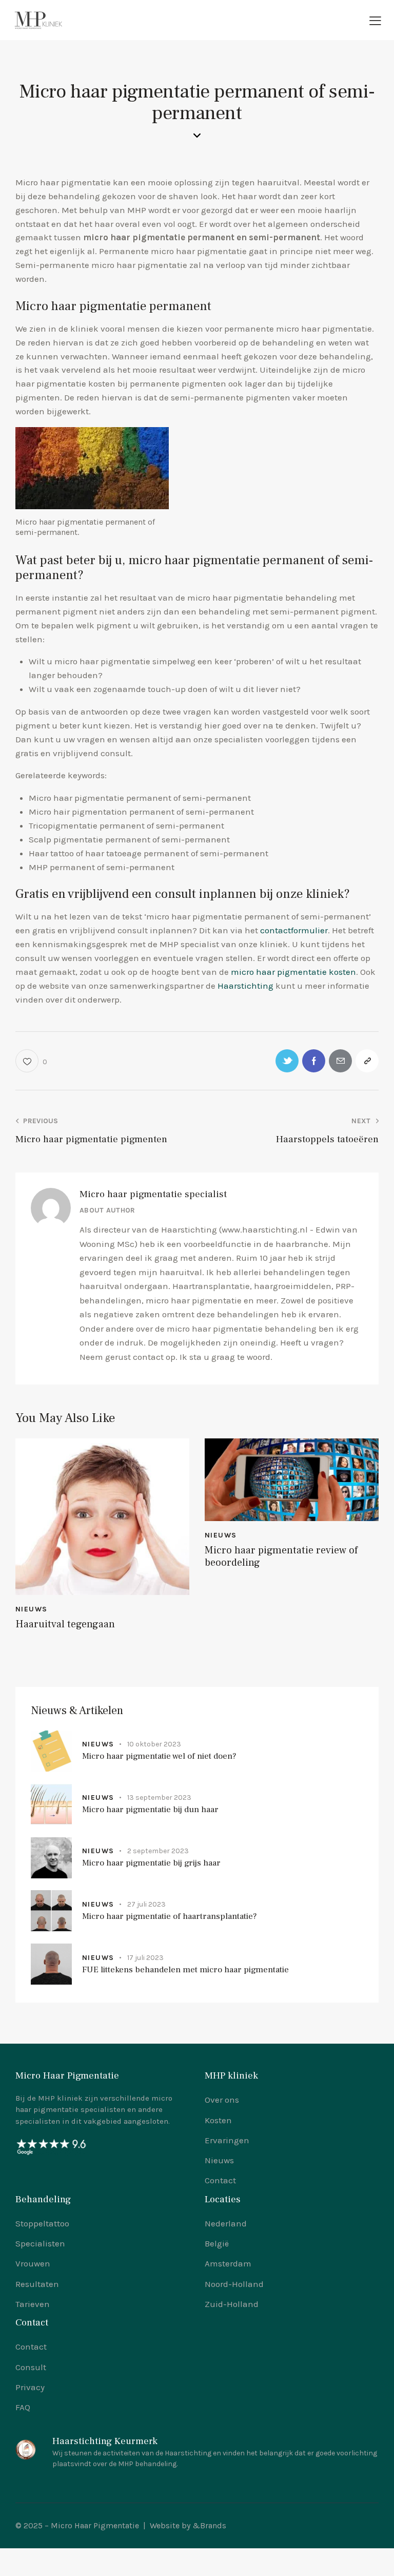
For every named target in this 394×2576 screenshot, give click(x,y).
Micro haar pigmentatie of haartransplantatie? (170, 1917)
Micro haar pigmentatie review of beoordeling (281, 1556)
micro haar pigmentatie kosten (293, 972)
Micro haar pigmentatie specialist (153, 1194)
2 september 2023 (158, 1851)
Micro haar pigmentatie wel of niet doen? (159, 1756)
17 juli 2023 (145, 1958)
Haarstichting (245, 986)
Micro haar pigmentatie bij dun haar (150, 1810)
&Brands (209, 2525)
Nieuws (31, 1609)
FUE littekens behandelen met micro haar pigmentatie (185, 1970)
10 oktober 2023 (154, 1744)
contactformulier (294, 930)
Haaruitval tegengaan (65, 1624)
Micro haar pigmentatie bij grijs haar (151, 1863)
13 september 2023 (159, 1798)
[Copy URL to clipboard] (367, 1061)
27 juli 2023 (146, 1904)
